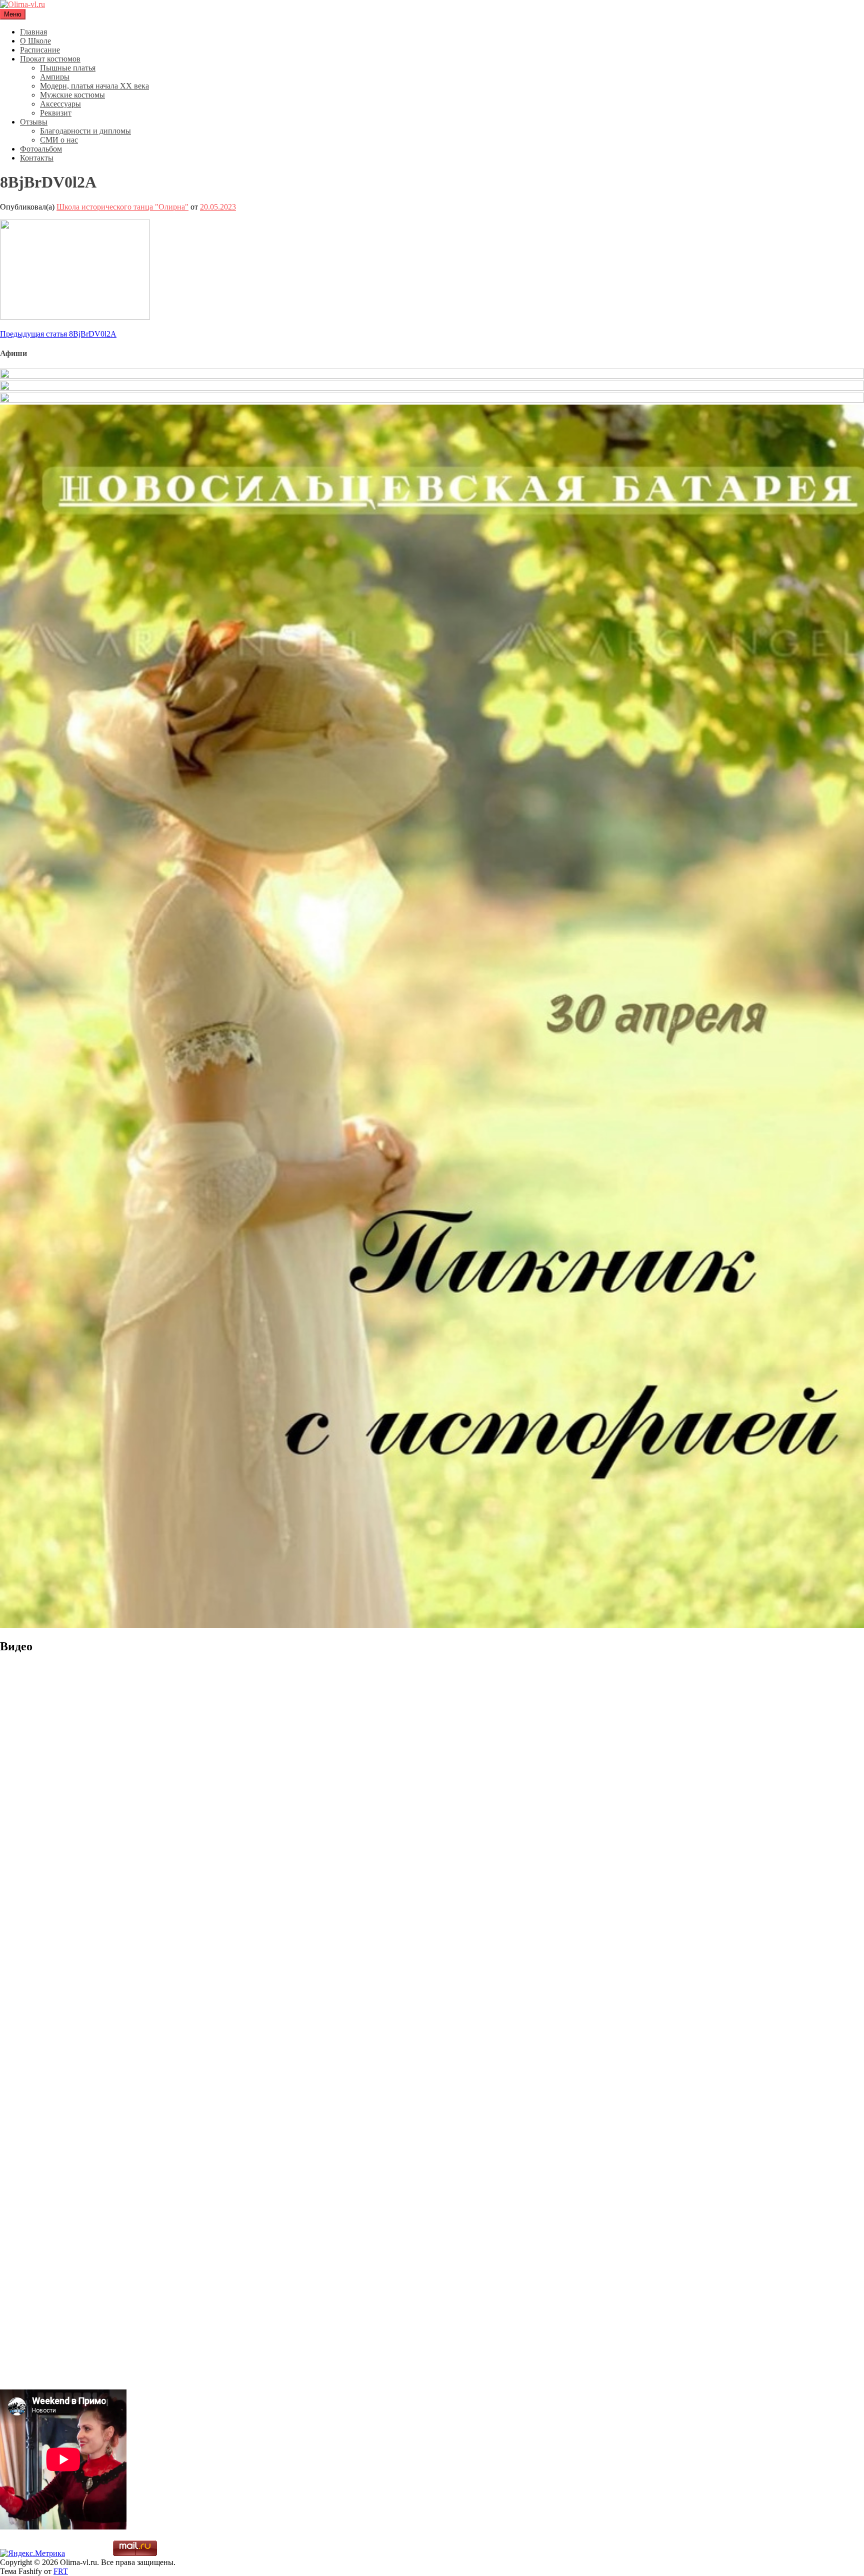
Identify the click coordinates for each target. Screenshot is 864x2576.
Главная (33, 32)
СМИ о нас (59, 140)
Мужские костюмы (72, 95)
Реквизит (56, 113)
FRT (61, 2571)
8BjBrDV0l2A (58, 334)
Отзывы (34, 122)
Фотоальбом (41, 149)
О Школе (35, 41)
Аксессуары (60, 104)
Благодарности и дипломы (85, 131)
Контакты (37, 158)
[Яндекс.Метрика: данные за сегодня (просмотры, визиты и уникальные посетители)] (32, 2553)
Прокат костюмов (50, 59)
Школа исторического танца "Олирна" (122, 207)
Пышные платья (68, 68)
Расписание (40, 50)
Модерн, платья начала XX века (94, 86)
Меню (13, 14)
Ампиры (55, 77)
